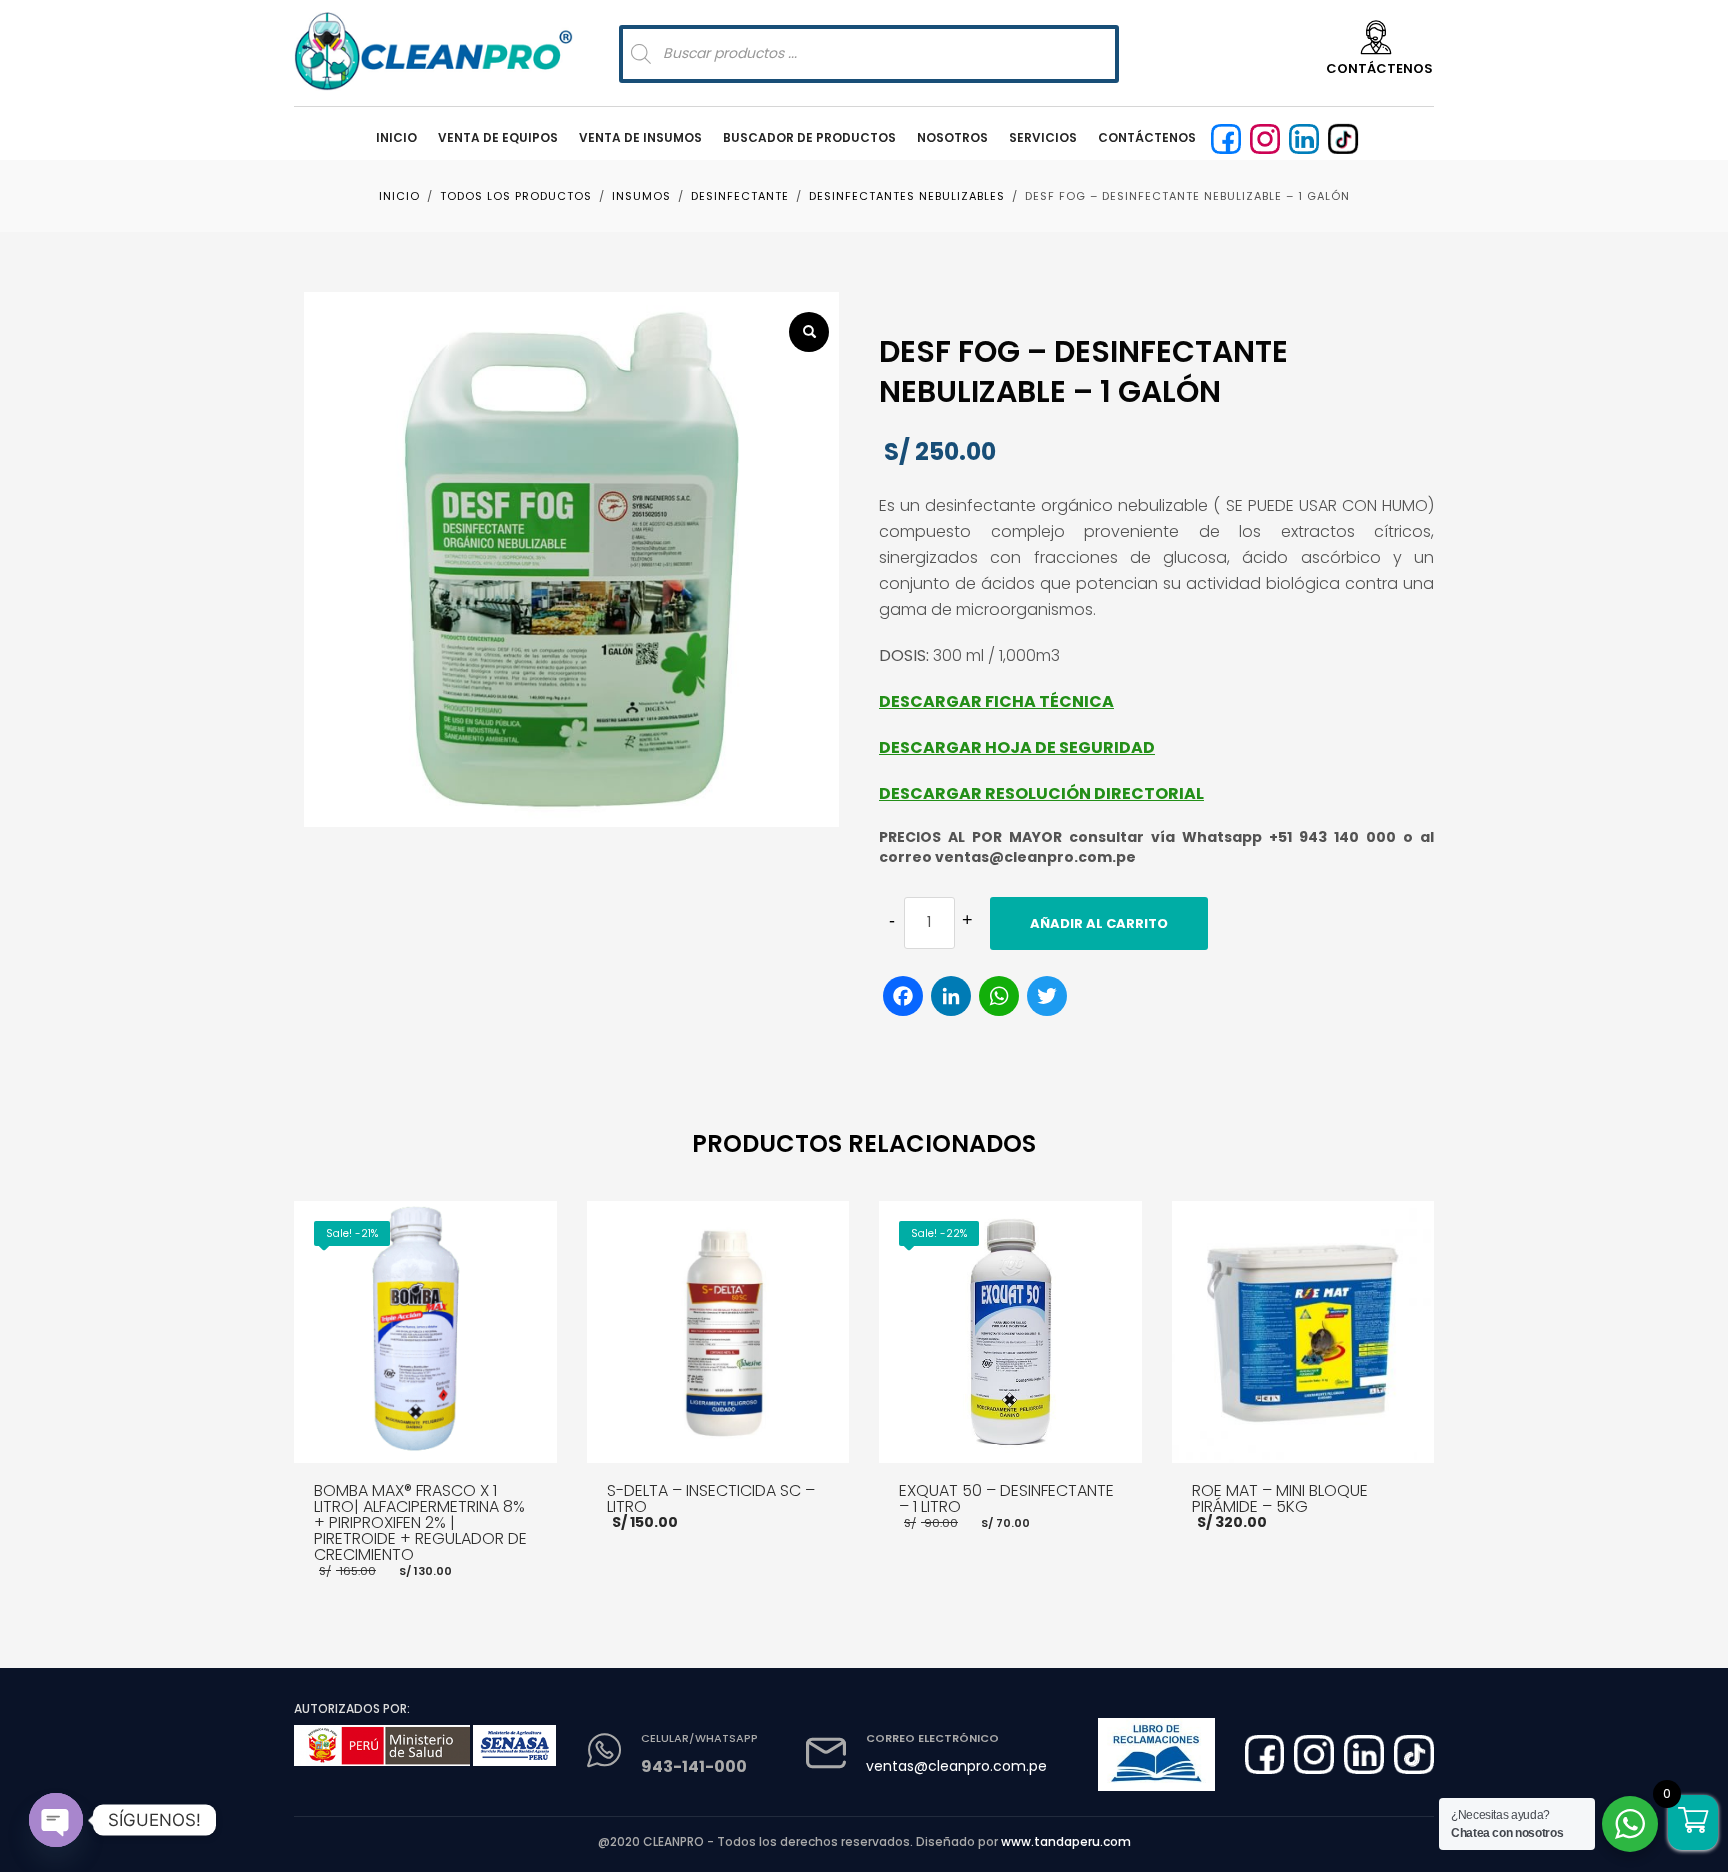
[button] (809, 332)
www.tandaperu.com (1066, 1841)
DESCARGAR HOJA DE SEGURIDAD (1017, 747)
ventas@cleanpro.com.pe (956, 1766)
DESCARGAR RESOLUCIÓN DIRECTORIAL (1041, 793)
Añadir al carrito (1099, 923)
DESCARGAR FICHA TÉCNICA (996, 701)
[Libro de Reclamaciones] (1156, 1754)
